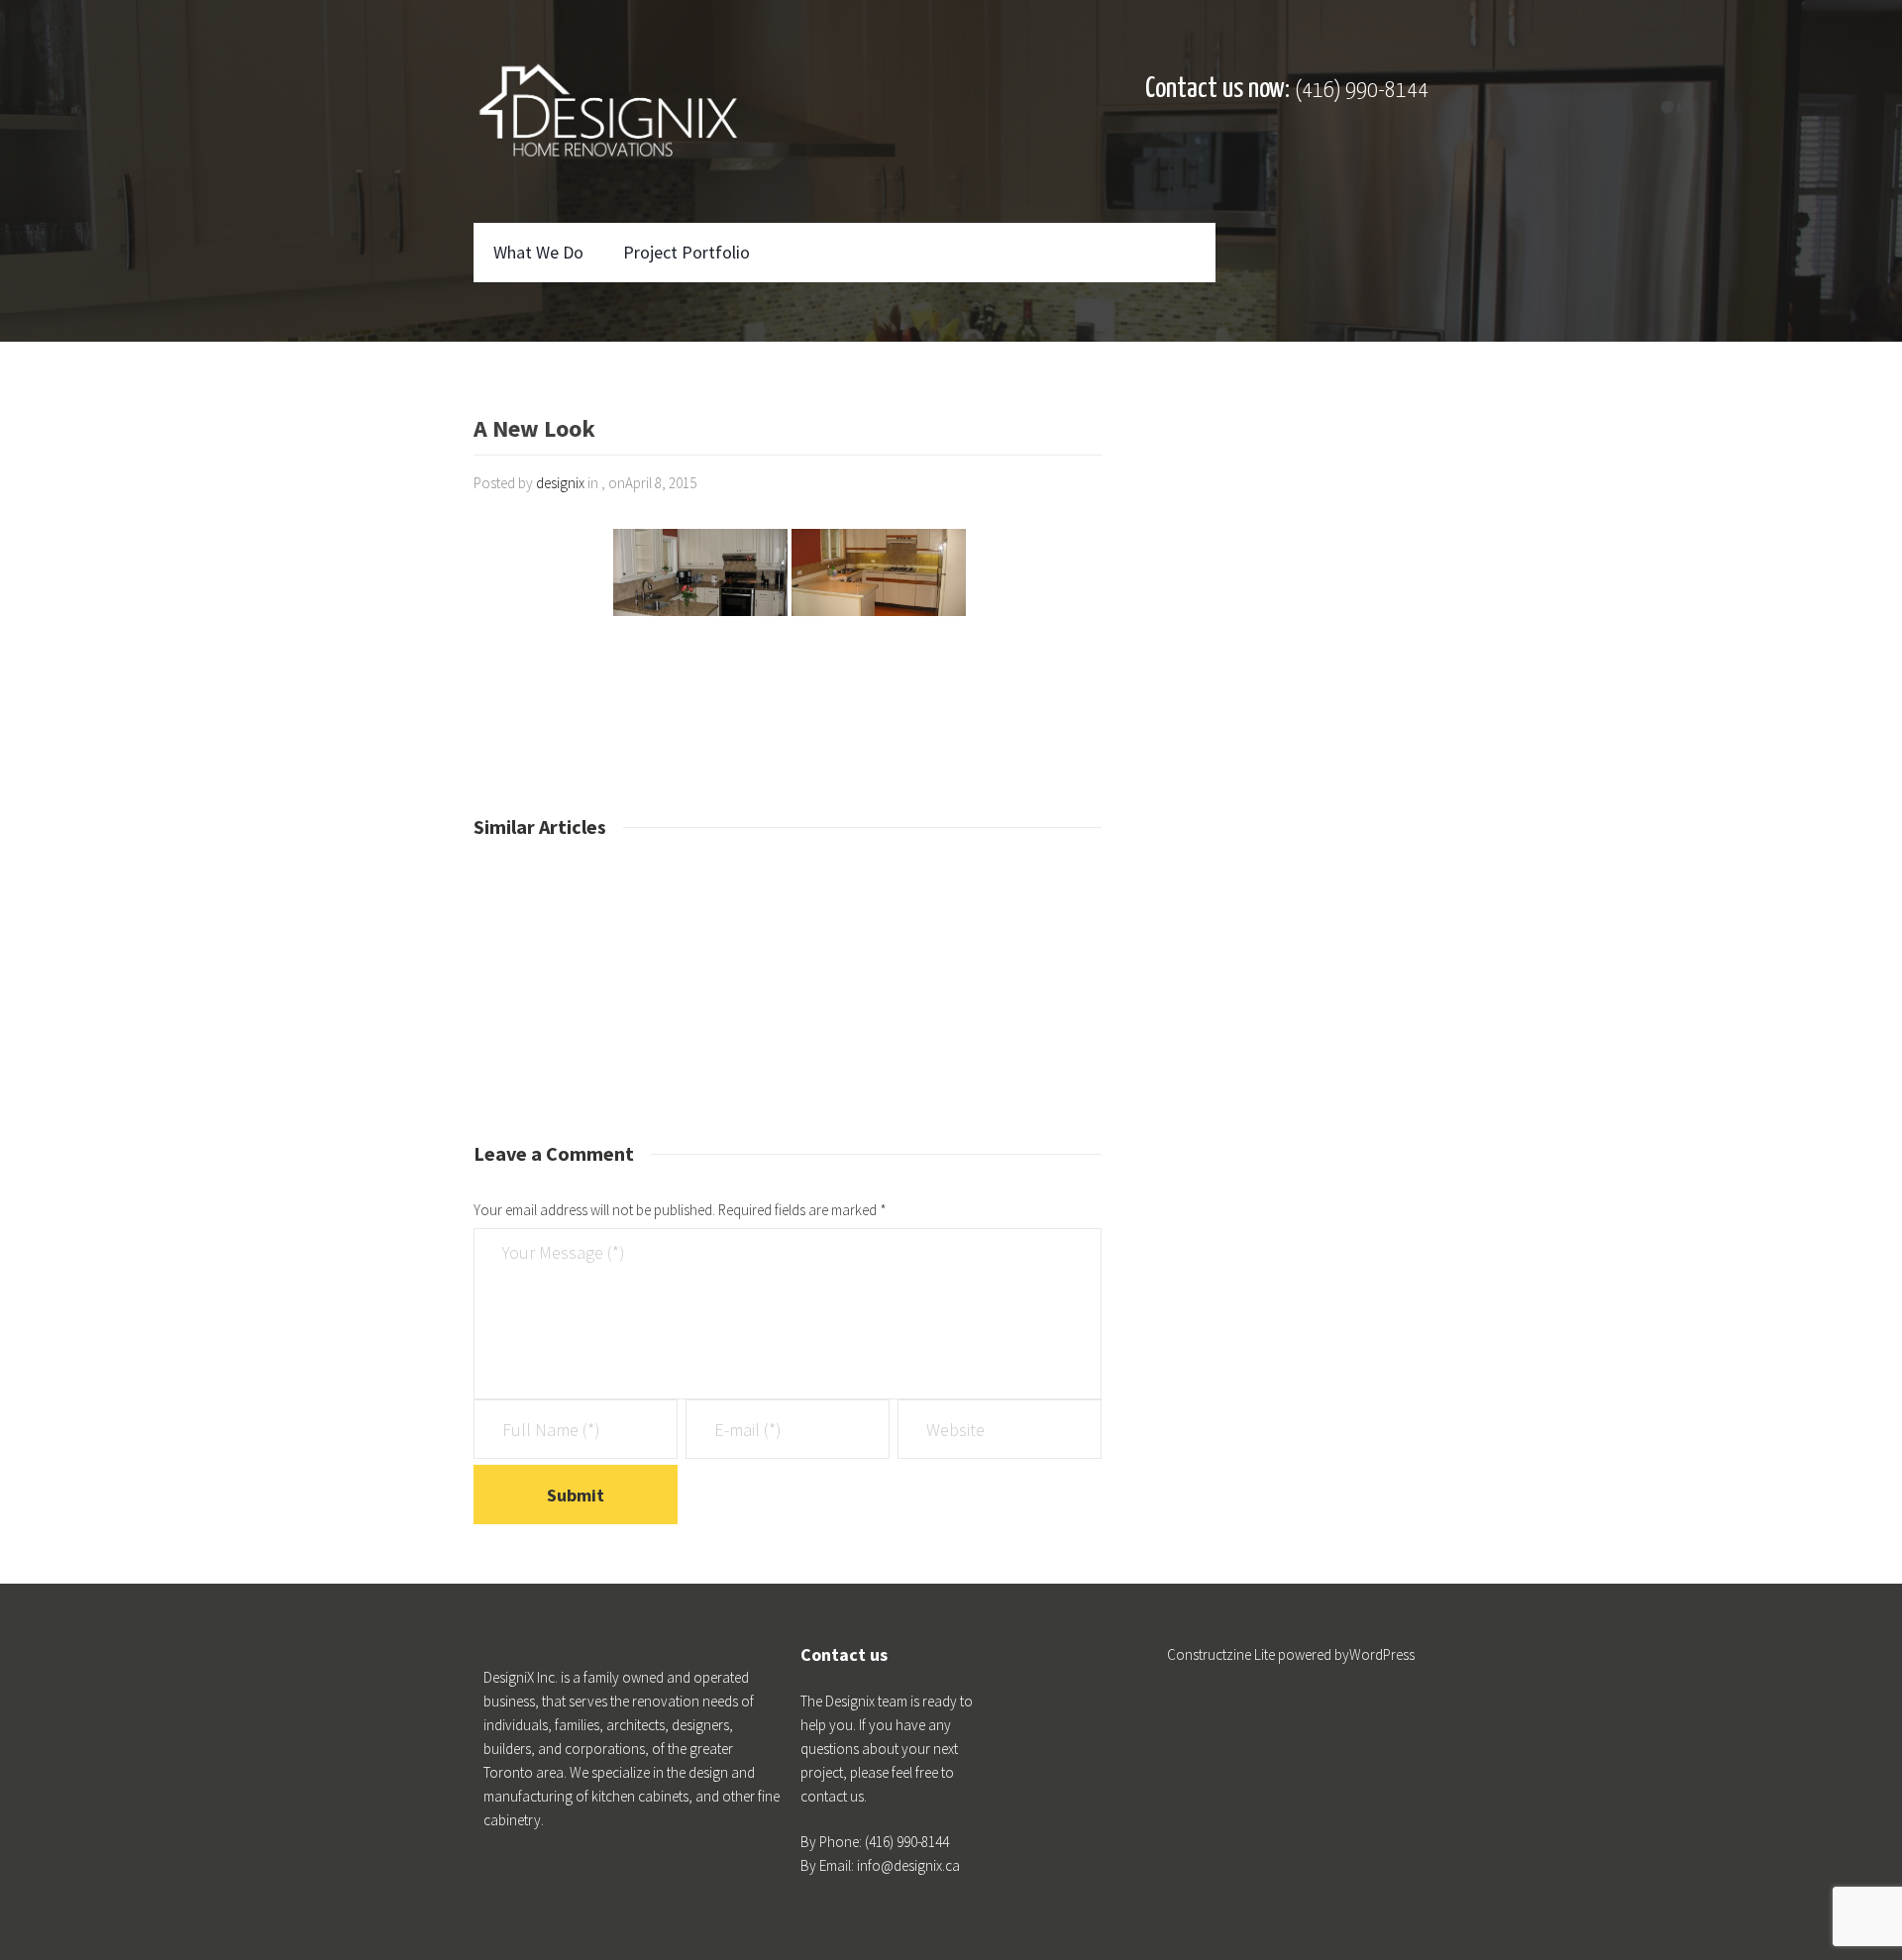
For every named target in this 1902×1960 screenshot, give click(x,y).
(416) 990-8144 (1362, 91)
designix (560, 483)
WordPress (1382, 1654)
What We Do (538, 252)
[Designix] (608, 111)
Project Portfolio (687, 252)
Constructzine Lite (1222, 1654)
